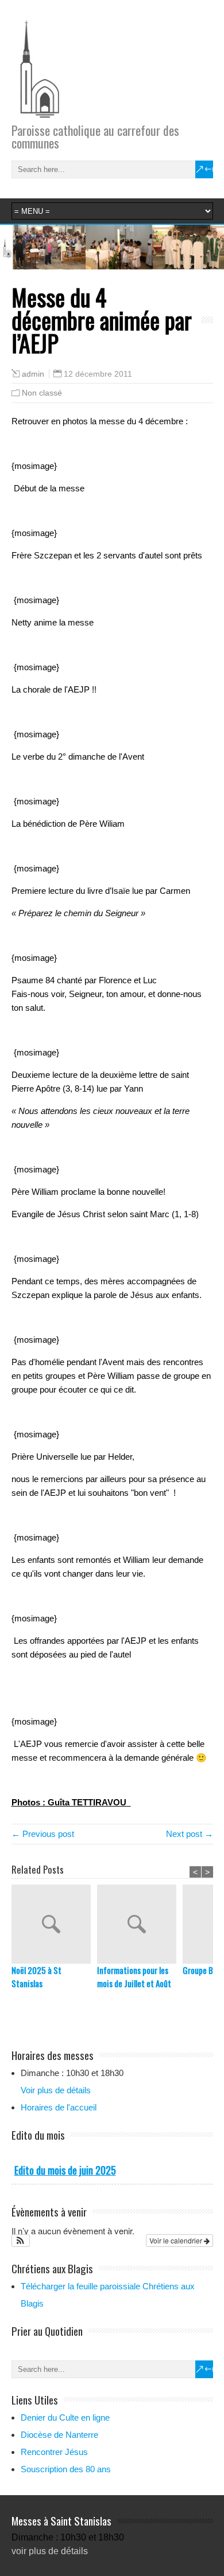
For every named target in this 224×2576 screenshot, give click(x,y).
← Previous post (43, 1834)
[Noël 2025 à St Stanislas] (54, 1924)
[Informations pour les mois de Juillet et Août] (140, 1924)
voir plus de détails (50, 2551)
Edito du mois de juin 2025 (65, 2170)
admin (33, 374)
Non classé (42, 393)
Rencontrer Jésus (54, 2452)
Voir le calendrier (177, 2240)
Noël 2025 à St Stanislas (36, 1977)
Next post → (190, 1834)
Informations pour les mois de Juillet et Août (134, 1977)
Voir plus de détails (56, 2090)
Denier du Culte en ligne (65, 2417)
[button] (21, 2241)
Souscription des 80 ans (66, 2469)
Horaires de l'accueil (59, 2107)
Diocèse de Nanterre (59, 2435)
